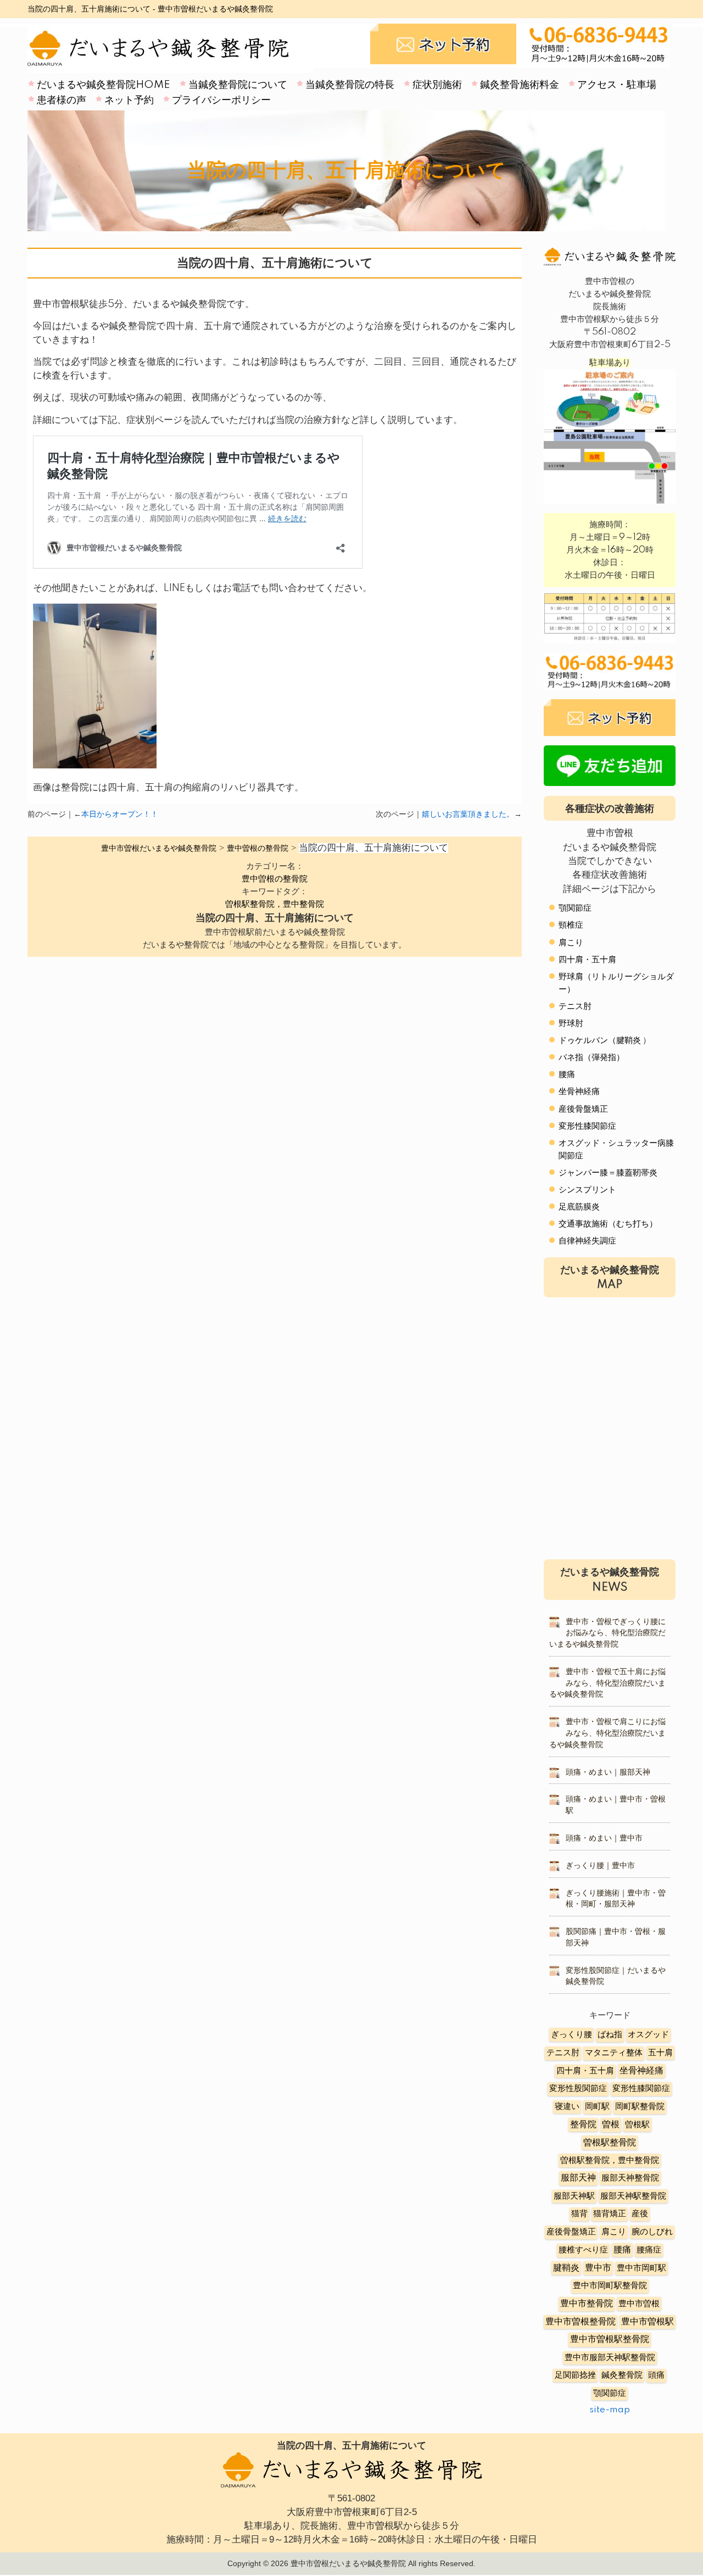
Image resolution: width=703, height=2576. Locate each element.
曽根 (611, 2125)
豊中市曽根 (639, 2304)
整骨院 (583, 2125)
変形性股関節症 (578, 2089)
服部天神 (578, 2178)
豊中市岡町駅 (641, 2268)
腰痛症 (649, 2250)
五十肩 (660, 2053)
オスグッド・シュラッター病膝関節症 (616, 1150)
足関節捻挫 (575, 2375)
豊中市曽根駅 (648, 2322)
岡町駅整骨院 (640, 2107)
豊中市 (598, 2268)
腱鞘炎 (566, 2268)
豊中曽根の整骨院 (275, 879)
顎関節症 (575, 908)
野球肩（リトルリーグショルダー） (616, 983)
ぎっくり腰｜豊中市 (600, 1866)
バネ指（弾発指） (592, 1058)
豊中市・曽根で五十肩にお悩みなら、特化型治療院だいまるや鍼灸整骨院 (607, 1683)
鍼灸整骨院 (622, 2375)
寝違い (567, 2107)
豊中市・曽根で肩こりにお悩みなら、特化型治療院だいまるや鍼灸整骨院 (607, 1733)
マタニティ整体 (614, 2053)
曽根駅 (637, 2125)
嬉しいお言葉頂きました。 (468, 815)
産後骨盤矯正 (583, 1109)
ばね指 (610, 2035)
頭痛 (656, 2375)
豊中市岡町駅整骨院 (610, 2286)
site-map (610, 2410)
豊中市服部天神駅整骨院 (610, 2358)
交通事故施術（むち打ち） (608, 1224)
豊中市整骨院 (587, 2304)
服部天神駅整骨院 (633, 2196)
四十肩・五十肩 (587, 960)
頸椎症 (571, 925)
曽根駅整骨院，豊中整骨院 (275, 904)
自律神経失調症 (587, 1241)
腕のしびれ (652, 2232)
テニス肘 (575, 1007)
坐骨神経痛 (579, 1092)
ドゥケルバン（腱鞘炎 (600, 1041)
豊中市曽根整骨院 (581, 2322)
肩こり (571, 943)
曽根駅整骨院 (610, 2143)
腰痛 (567, 1075)
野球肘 (571, 1024)
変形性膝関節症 (587, 1126)
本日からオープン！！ (120, 815)
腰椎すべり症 (583, 2250)
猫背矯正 (610, 2214)
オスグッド (648, 2035)
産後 (640, 2214)
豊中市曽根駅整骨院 (610, 2340)
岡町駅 (597, 2107)
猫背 (579, 2214)
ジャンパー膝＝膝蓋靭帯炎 (608, 1173)
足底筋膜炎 (579, 1207)
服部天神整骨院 (630, 2178)
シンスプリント (587, 1190)
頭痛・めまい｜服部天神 (608, 1772)
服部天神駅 (574, 2196)
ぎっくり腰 (571, 2035)
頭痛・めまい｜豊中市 (604, 1838)
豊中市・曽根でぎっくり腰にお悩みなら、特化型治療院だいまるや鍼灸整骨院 (607, 1633)
